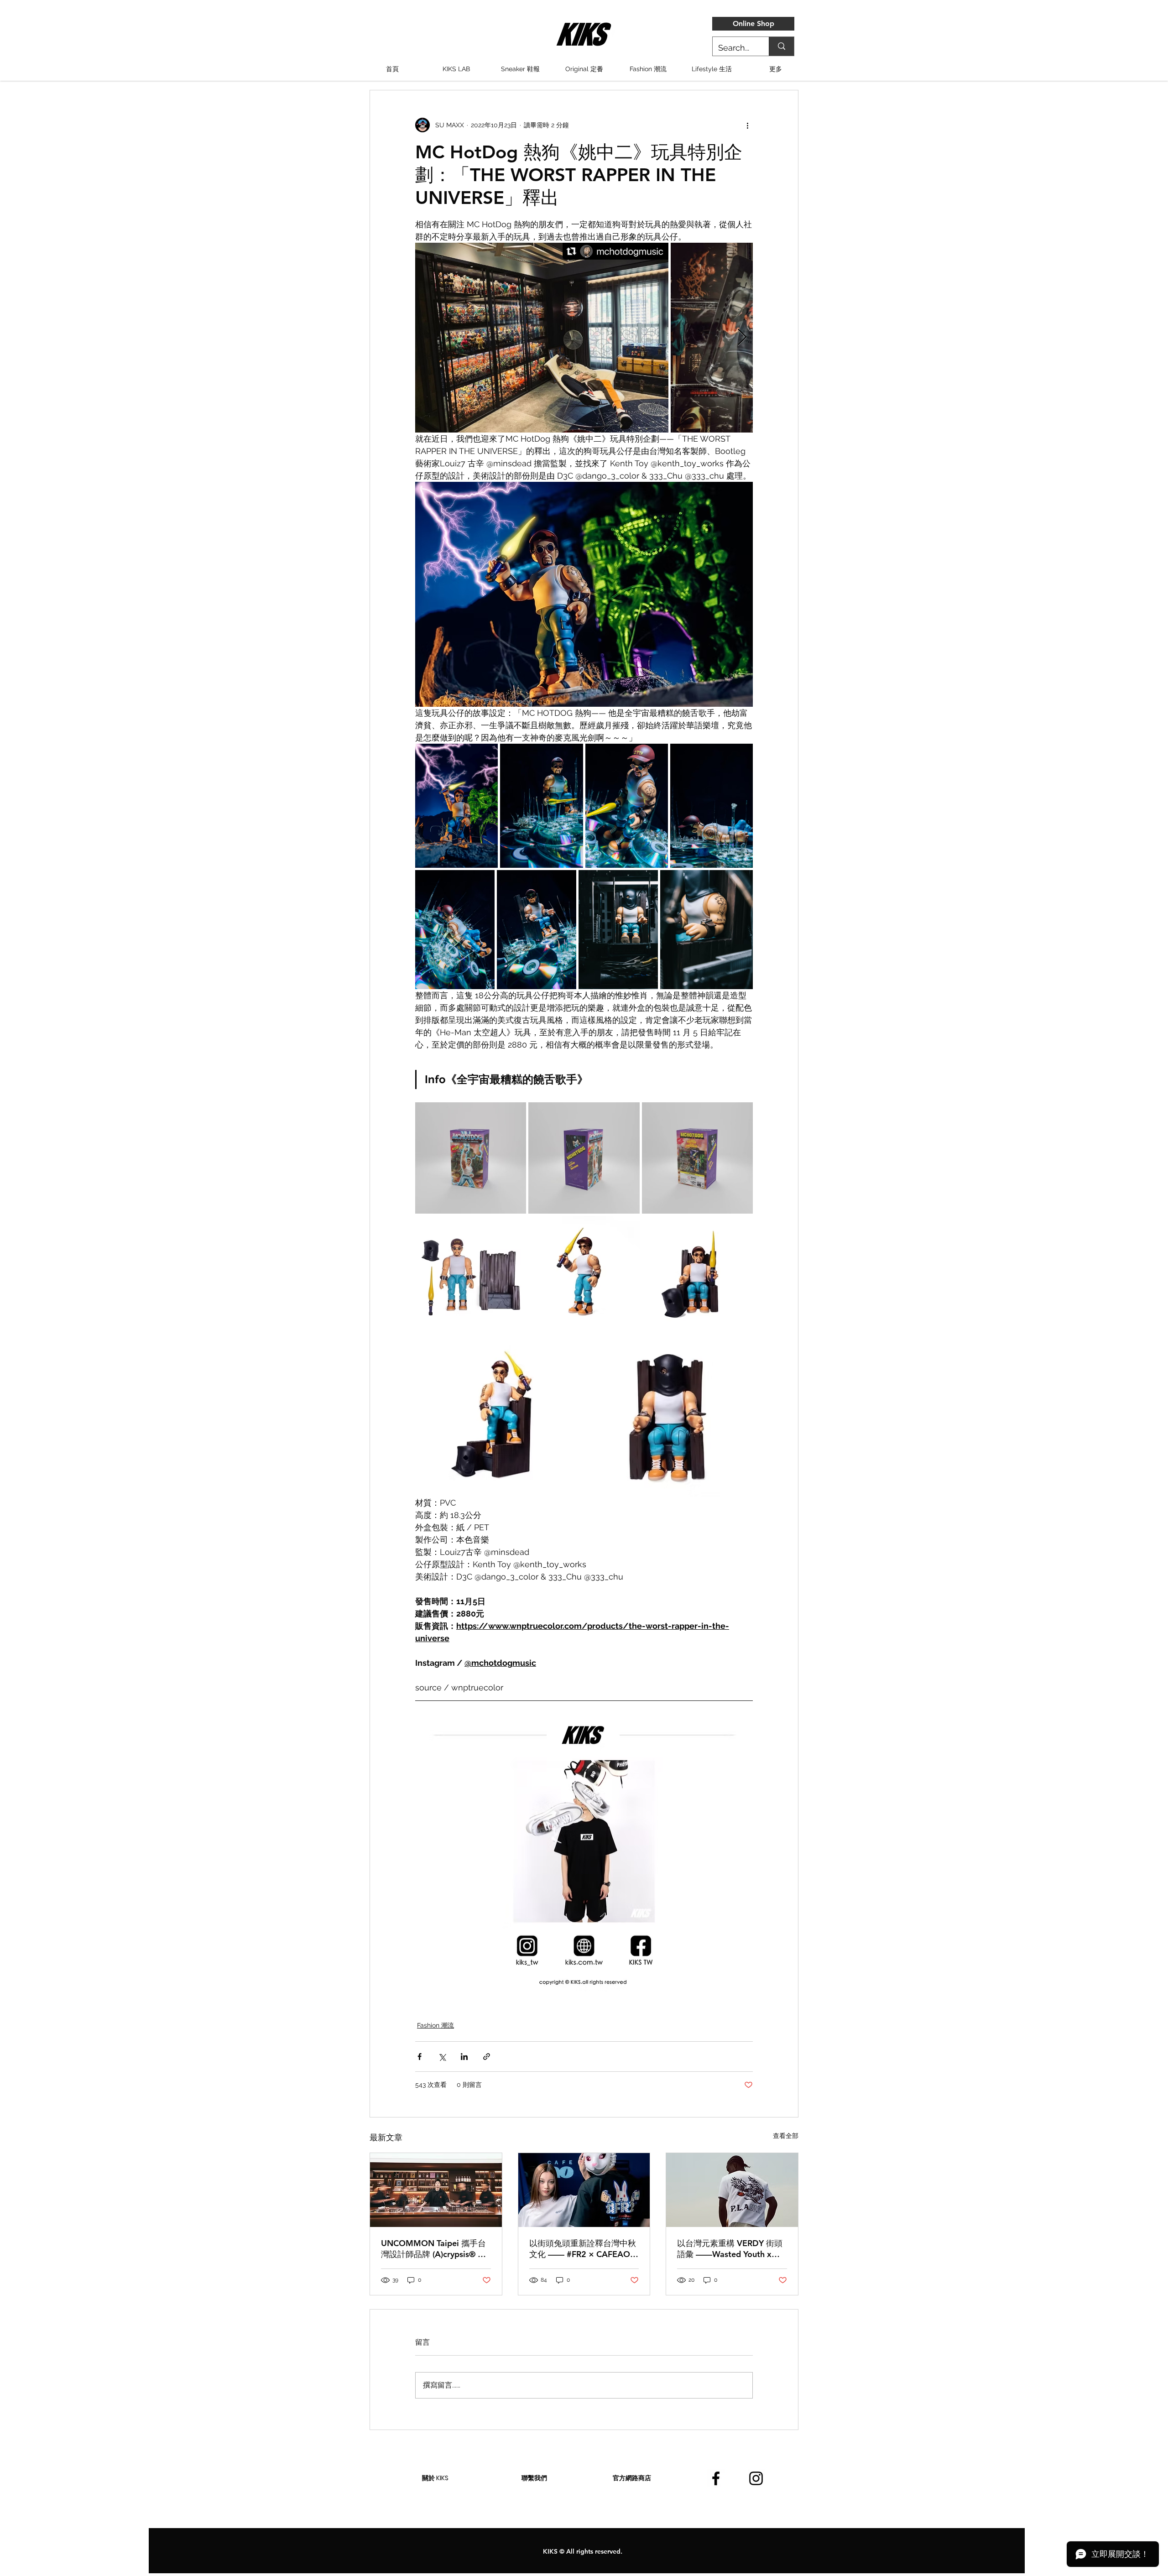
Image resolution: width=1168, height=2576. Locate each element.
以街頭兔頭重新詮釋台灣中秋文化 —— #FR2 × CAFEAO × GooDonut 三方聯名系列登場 (584, 2249)
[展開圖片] (542, 338)
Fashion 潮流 (435, 2025)
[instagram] (756, 2478)
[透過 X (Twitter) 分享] (442, 2057)
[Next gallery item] (742, 338)
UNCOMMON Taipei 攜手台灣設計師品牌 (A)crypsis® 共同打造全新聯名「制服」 (433, 2249)
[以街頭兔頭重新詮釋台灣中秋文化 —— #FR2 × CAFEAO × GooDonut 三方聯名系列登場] (584, 2190)
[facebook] (716, 2478)
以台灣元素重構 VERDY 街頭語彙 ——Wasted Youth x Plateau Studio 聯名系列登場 (731, 2249)
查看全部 (786, 2136)
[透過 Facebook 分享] (420, 2057)
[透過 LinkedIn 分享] (464, 2057)
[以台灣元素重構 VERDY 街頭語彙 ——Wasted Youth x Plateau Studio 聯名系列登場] (732, 2190)
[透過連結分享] (487, 2057)
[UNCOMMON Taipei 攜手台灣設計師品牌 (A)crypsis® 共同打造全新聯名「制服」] (436, 2190)
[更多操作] (747, 125)
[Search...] (781, 46)
